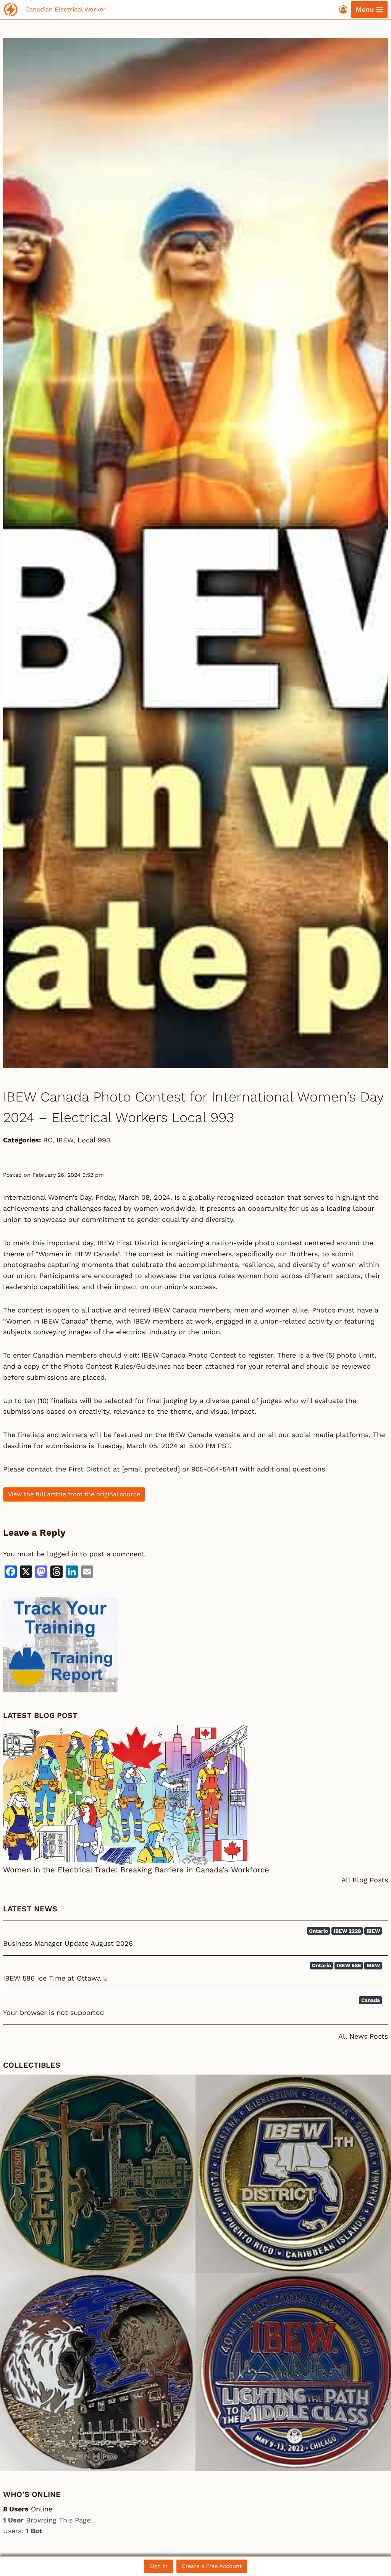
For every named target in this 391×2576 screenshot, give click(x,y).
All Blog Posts (365, 1880)
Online (28, 2509)
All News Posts (363, 2036)
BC (48, 1140)
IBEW (65, 1140)
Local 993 (94, 1140)
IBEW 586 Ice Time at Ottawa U (56, 1978)
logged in (62, 1554)
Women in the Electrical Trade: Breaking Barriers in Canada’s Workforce (136, 1870)
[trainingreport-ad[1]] (195, 1645)
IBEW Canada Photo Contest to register (207, 1355)
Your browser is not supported (53, 2012)
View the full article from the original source (74, 1494)
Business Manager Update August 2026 (68, 1943)
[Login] (343, 9)
